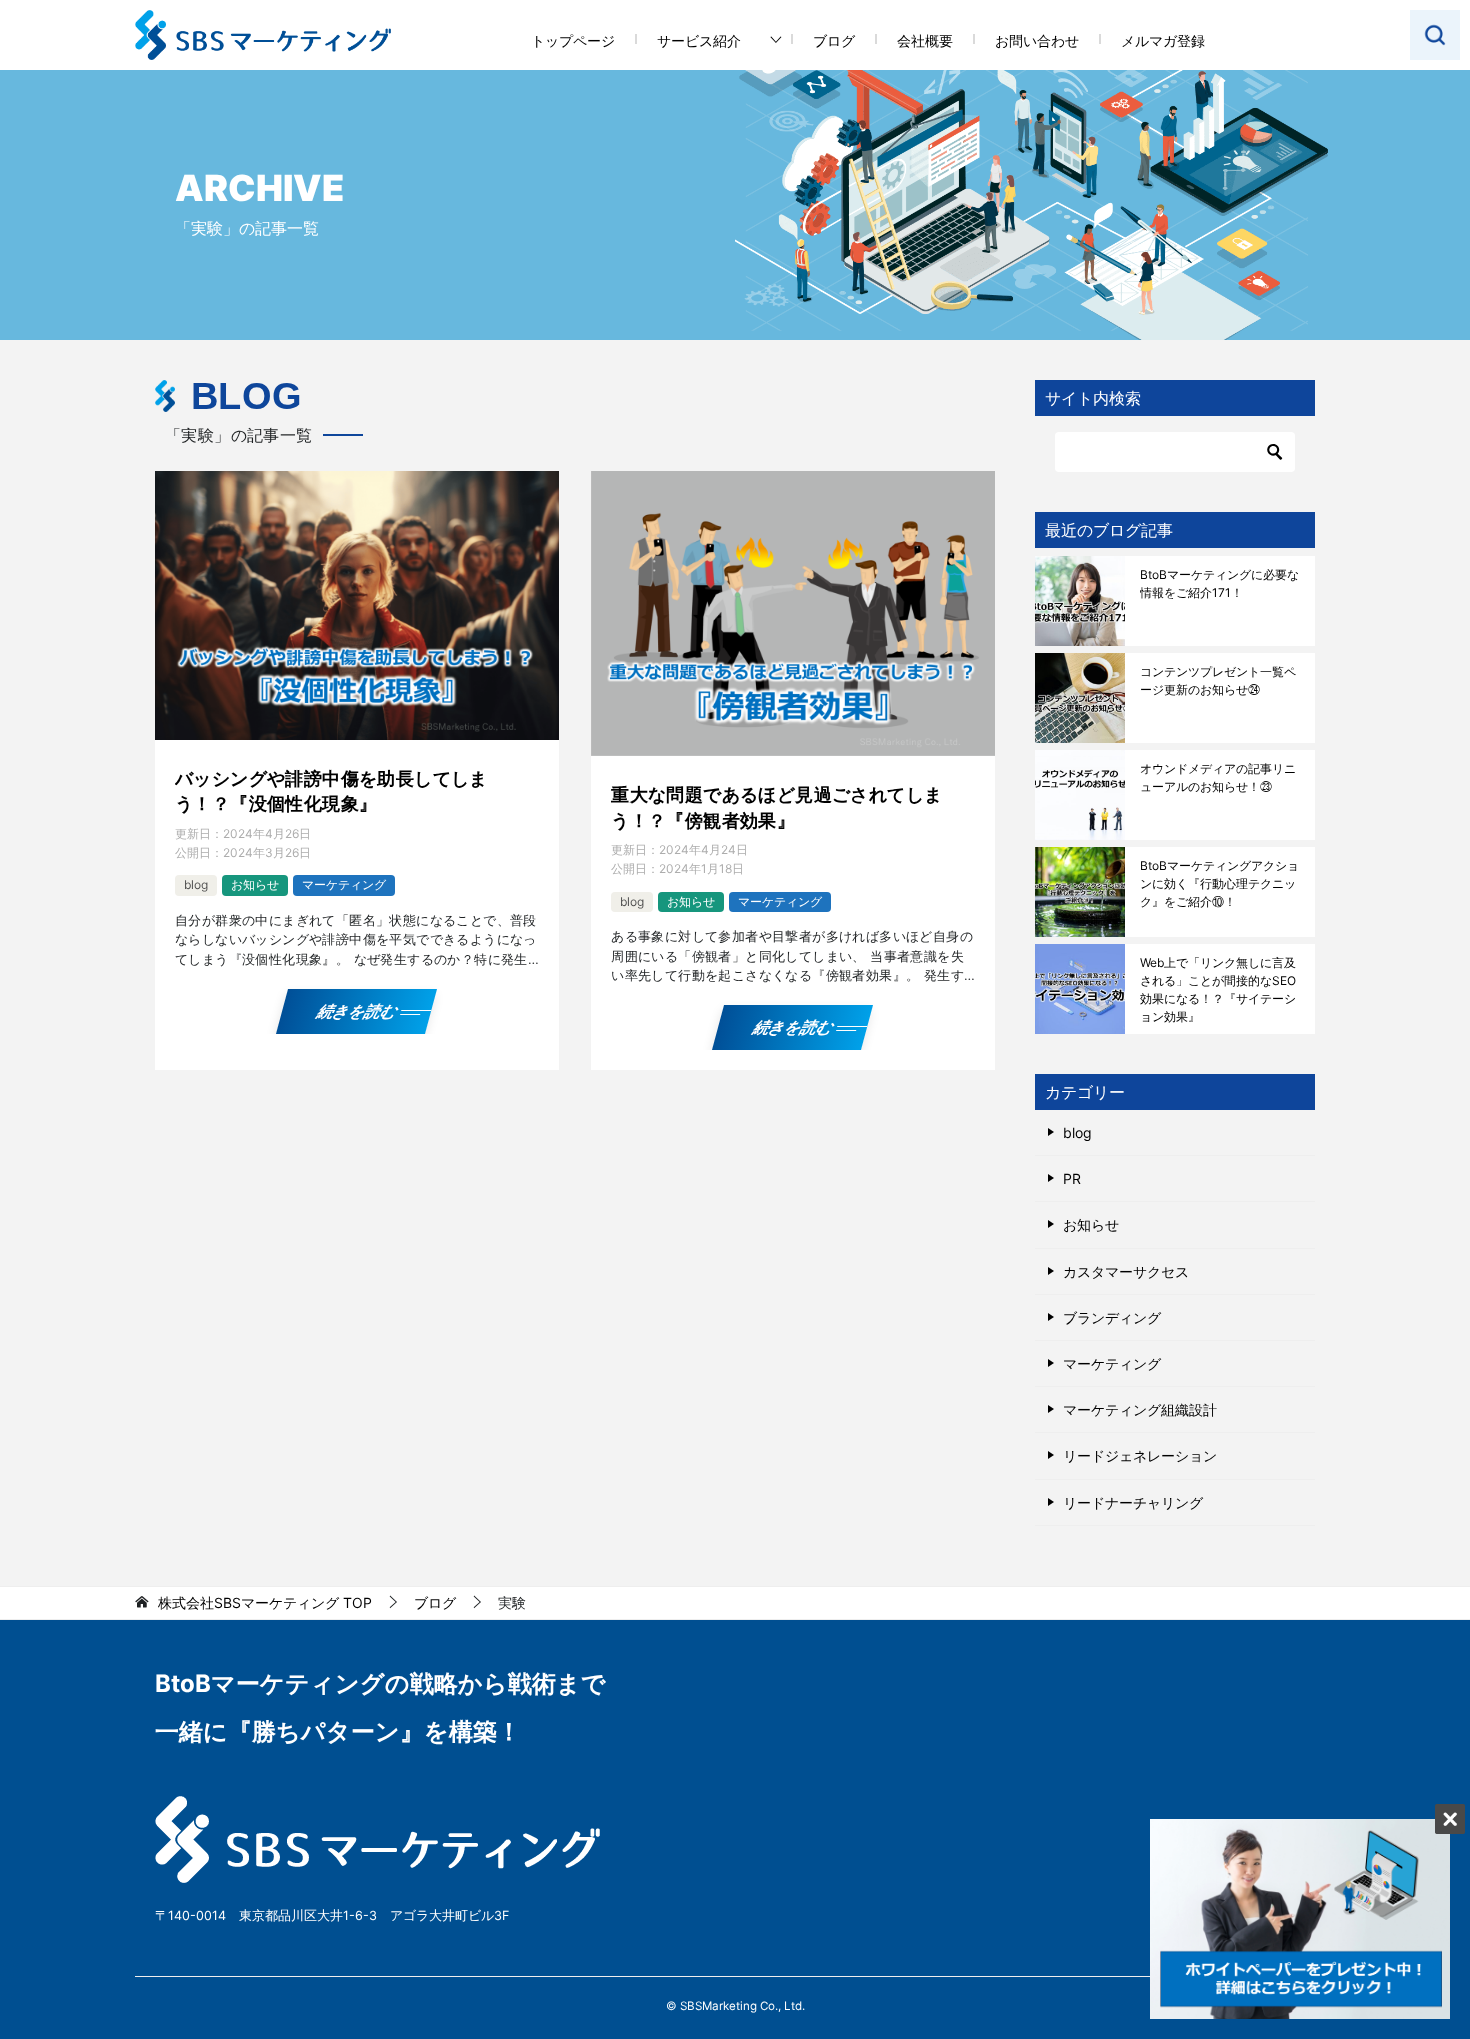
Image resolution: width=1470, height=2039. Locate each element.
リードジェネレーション (1140, 1455)
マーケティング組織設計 (1140, 1409)
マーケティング (344, 884)
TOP (265, 1603)
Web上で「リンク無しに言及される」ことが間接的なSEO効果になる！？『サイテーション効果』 (1218, 989)
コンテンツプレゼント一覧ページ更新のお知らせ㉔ (1218, 680)
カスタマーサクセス (1126, 1271)
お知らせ (255, 884)
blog (196, 884)
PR (1072, 1178)
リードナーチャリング (1133, 1502)
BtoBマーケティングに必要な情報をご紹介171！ (1219, 583)
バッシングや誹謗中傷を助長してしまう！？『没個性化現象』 (331, 791)
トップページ (573, 40)
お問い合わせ (1037, 40)
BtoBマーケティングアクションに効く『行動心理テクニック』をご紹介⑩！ (1219, 883)
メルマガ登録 (1163, 40)
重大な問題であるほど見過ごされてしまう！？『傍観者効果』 (776, 807)
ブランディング (1112, 1317)
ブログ (834, 40)
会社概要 (925, 40)
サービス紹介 (699, 40)
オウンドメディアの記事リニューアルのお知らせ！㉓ (1218, 777)
